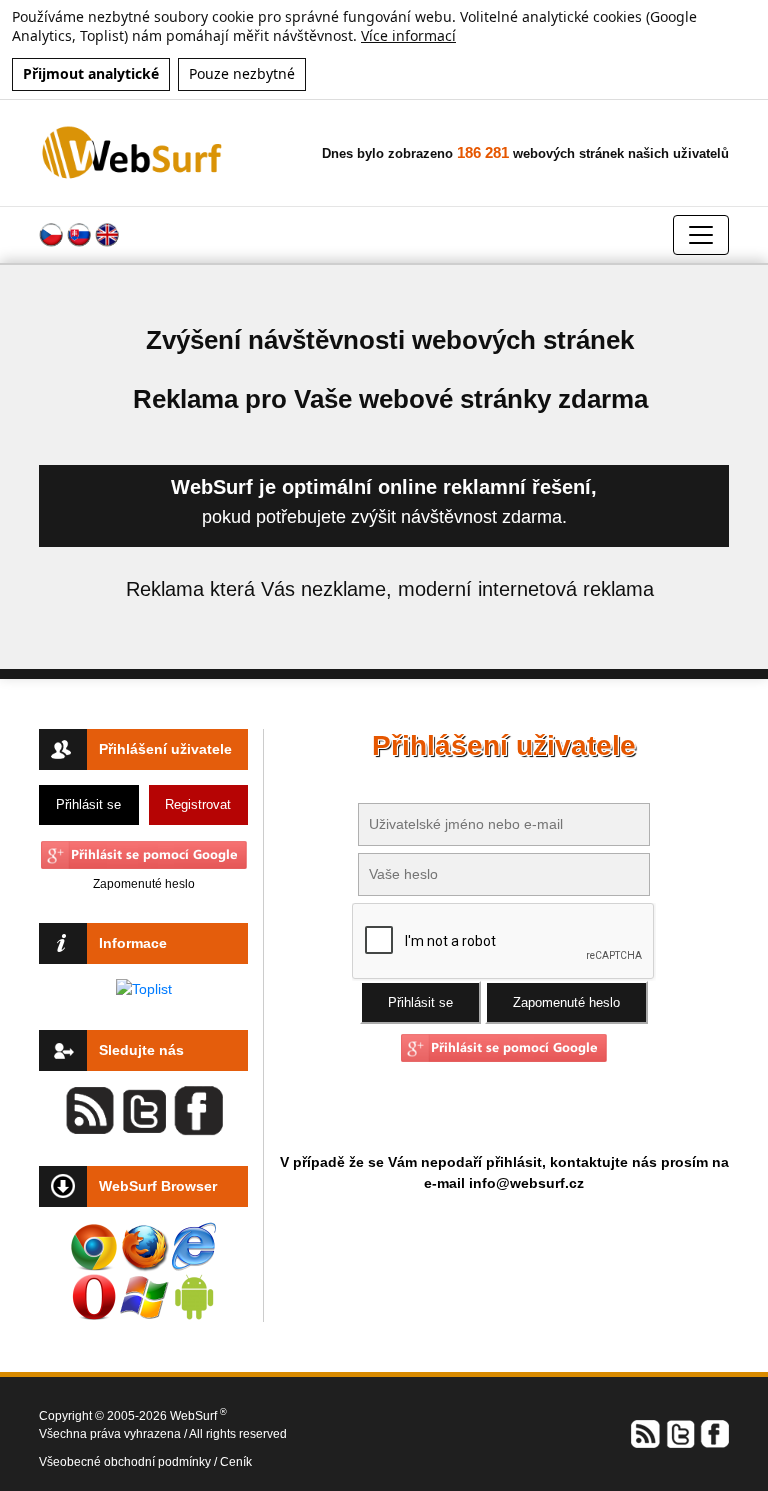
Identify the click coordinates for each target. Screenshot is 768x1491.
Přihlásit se (88, 804)
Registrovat (198, 804)
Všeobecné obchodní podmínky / (129, 1462)
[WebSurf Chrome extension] (94, 1247)
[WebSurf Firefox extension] (144, 1247)
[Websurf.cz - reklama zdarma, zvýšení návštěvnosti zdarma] (133, 152)
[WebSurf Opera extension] (94, 1297)
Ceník (236, 1462)
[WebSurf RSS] (646, 1432)
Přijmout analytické (91, 73)
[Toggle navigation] (701, 235)
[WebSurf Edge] (194, 1247)
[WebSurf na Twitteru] (680, 1432)
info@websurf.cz (526, 1183)
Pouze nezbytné (242, 73)
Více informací (408, 35)
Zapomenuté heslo (144, 884)
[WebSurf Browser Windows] (144, 1297)
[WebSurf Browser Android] (194, 1297)
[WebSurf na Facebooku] (714, 1432)
